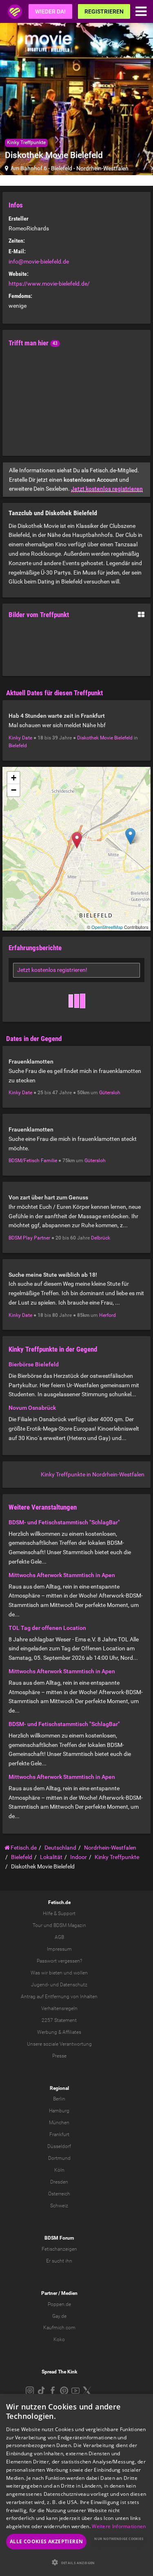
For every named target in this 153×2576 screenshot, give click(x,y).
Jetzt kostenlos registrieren (107, 489)
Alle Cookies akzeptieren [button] (47, 2541)
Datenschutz (74, 1985)
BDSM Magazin (70, 1925)
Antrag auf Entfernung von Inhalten (59, 1997)
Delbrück (101, 1238)
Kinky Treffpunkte (26, 142)
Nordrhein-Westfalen (102, 168)
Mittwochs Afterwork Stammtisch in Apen (62, 1575)
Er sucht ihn (59, 2261)
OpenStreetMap (107, 927)
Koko (59, 2339)
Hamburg (59, 2111)
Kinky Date (20, 738)
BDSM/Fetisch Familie (33, 1161)
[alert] (76, 2485)
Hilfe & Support (59, 1913)
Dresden (59, 2182)
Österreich (59, 2194)
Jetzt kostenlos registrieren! (52, 970)
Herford (108, 1315)
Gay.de (59, 2316)
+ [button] (14, 778)
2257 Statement (59, 2020)
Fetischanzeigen (59, 2249)
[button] (76, 2562)
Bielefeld (62, 168)
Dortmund (59, 2158)
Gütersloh (110, 1093)
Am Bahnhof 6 (29, 168)
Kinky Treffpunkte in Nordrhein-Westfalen (93, 1474)
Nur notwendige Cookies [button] (119, 2539)
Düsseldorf (59, 2146)
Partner (49, 2293)
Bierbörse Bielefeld (34, 1364)
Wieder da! (50, 11)
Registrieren (104, 11)
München (59, 2123)
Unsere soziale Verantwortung (59, 2044)
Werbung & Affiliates (59, 2032)
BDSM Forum (59, 2238)
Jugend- (40, 1985)
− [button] (14, 790)
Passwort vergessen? (59, 1961)
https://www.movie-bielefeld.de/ (49, 284)
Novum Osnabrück (32, 1408)
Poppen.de (59, 2304)
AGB (59, 1937)
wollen (81, 1973)
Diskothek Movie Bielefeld (105, 738)
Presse (59, 2056)
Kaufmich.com (59, 2328)
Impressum (59, 1949)
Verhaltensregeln (59, 2008)
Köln (59, 2170)
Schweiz (59, 2206)
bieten (56, 1973)
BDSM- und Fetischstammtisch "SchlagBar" (64, 1522)
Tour (38, 1925)
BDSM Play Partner (29, 1238)
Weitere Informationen (119, 2526)
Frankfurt (59, 2134)
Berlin (59, 2099)
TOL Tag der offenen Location (47, 1628)
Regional (59, 2088)
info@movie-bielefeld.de (39, 261)
